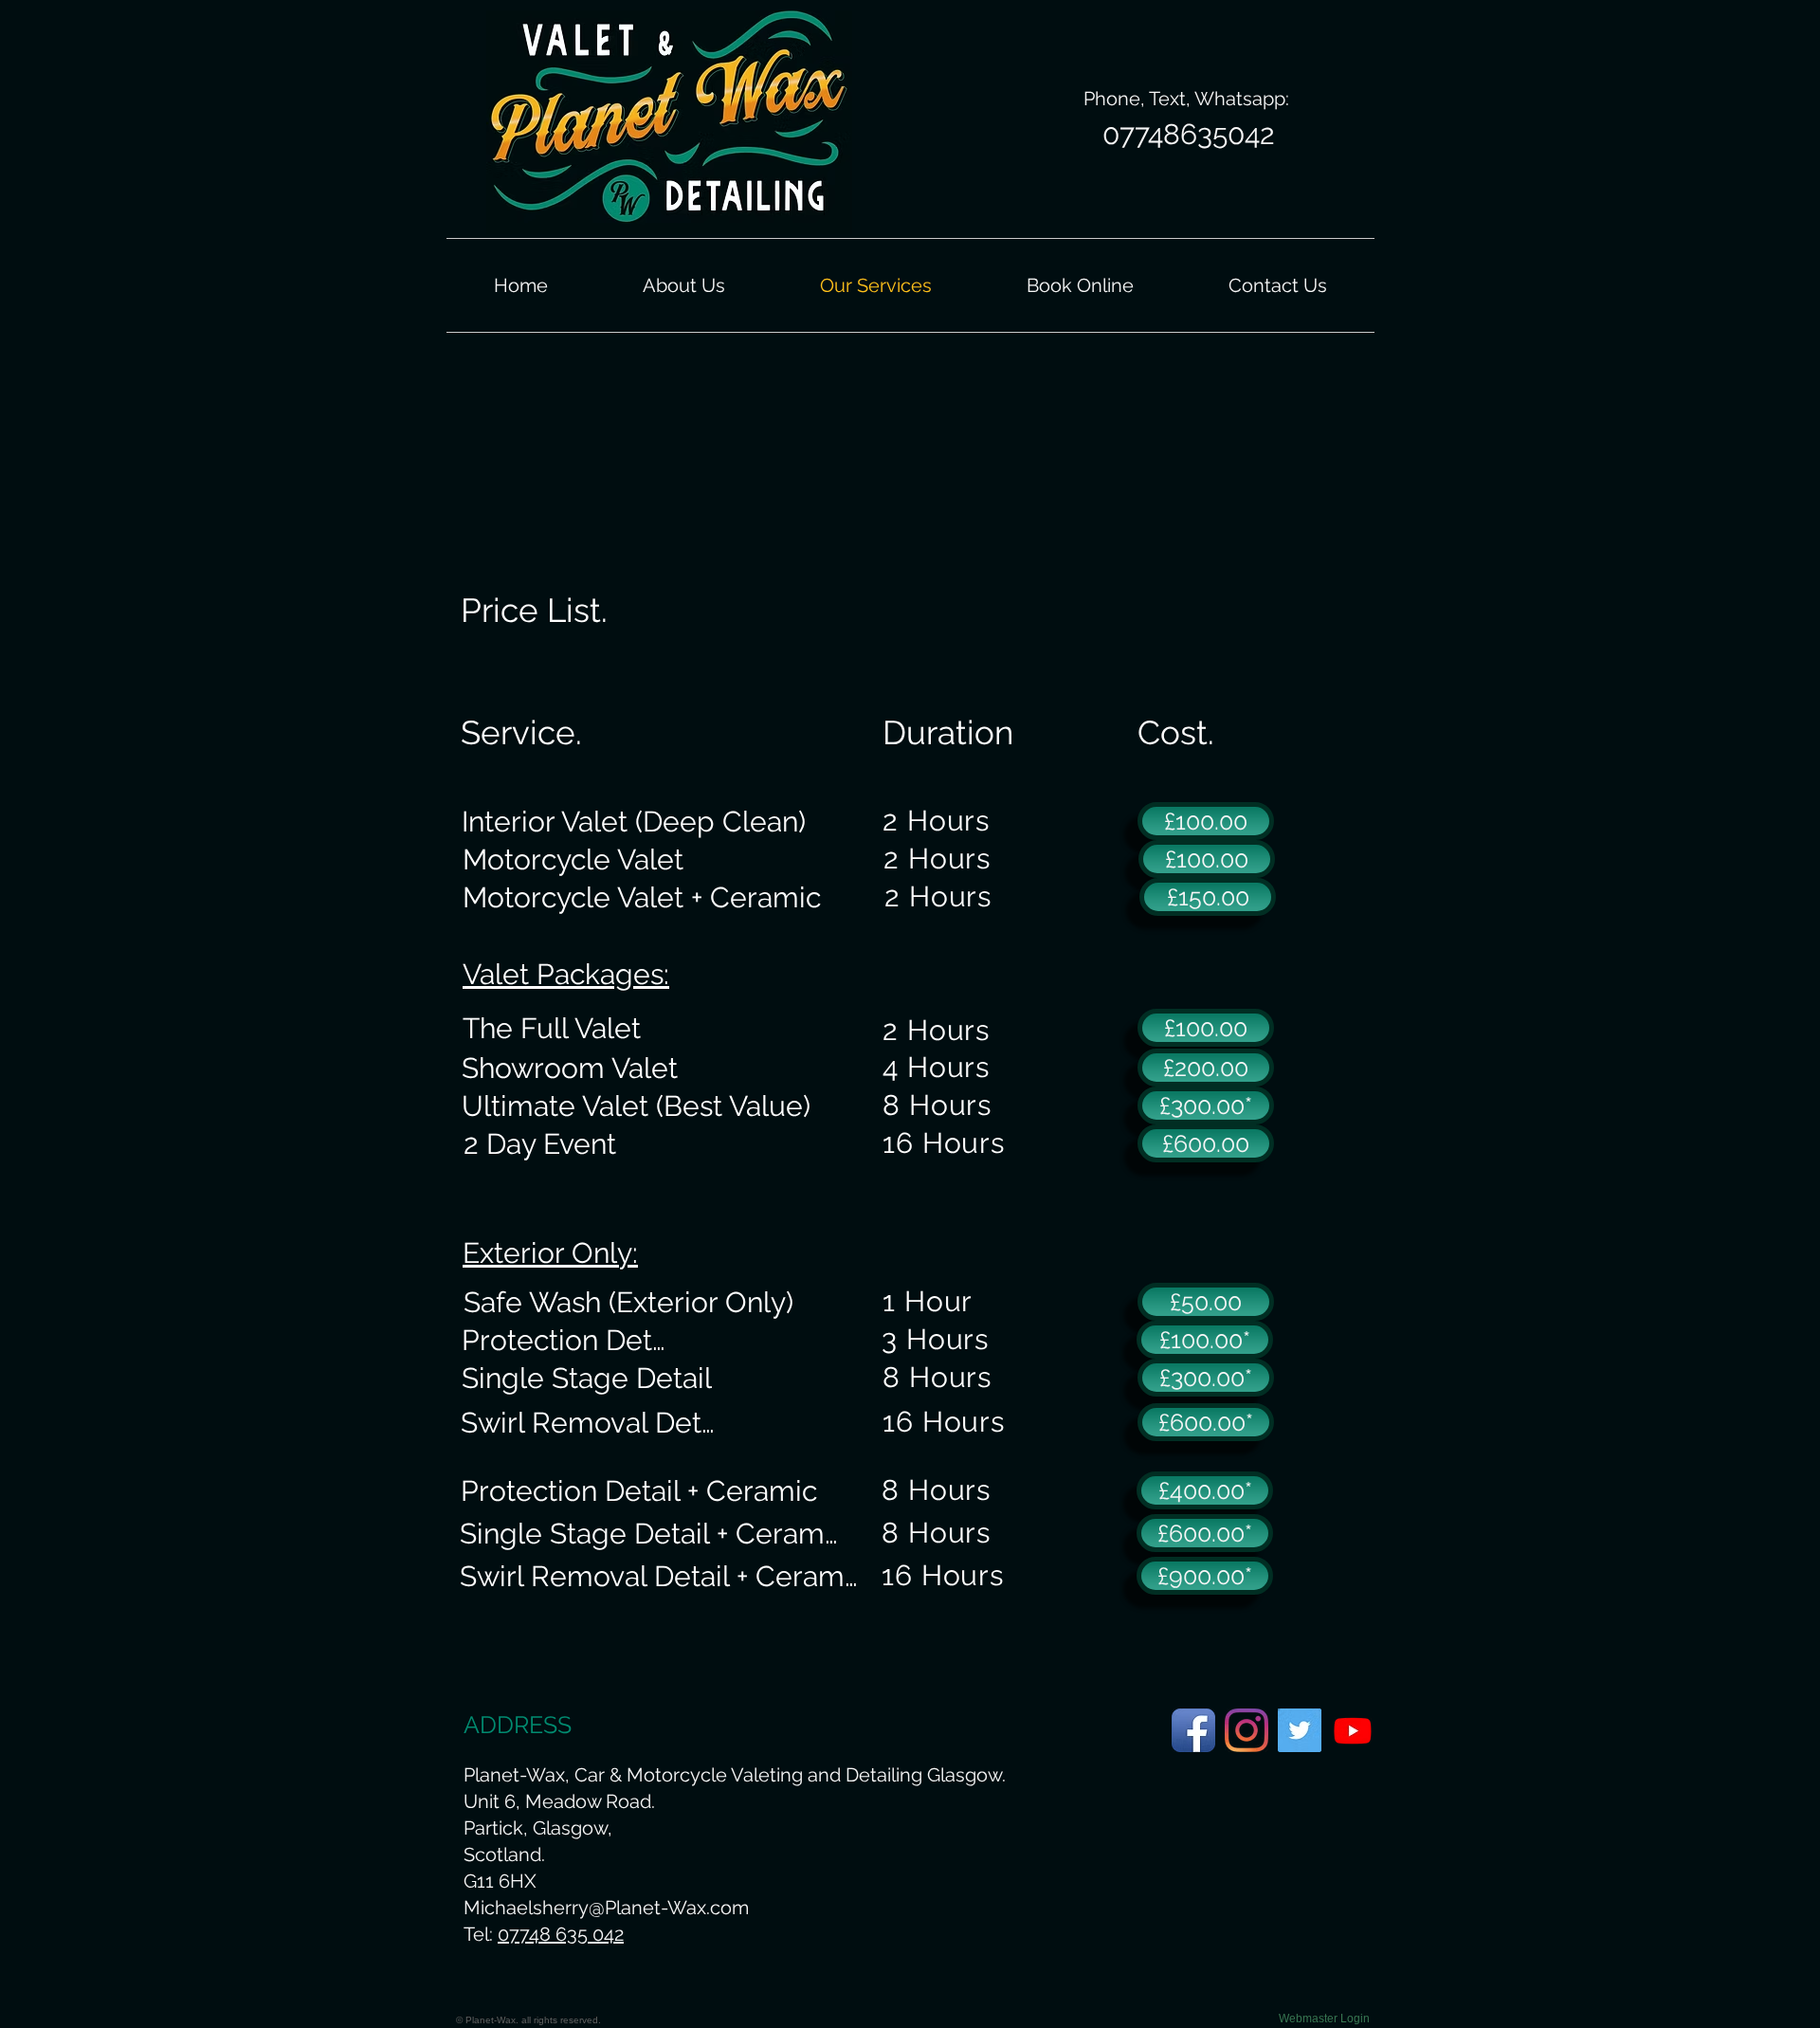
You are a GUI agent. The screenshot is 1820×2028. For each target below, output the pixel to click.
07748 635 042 (561, 1934)
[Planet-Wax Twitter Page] (1300, 1730)
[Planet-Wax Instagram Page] (1247, 1730)
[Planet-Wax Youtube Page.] (1353, 1730)
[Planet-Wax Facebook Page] (1193, 1730)
